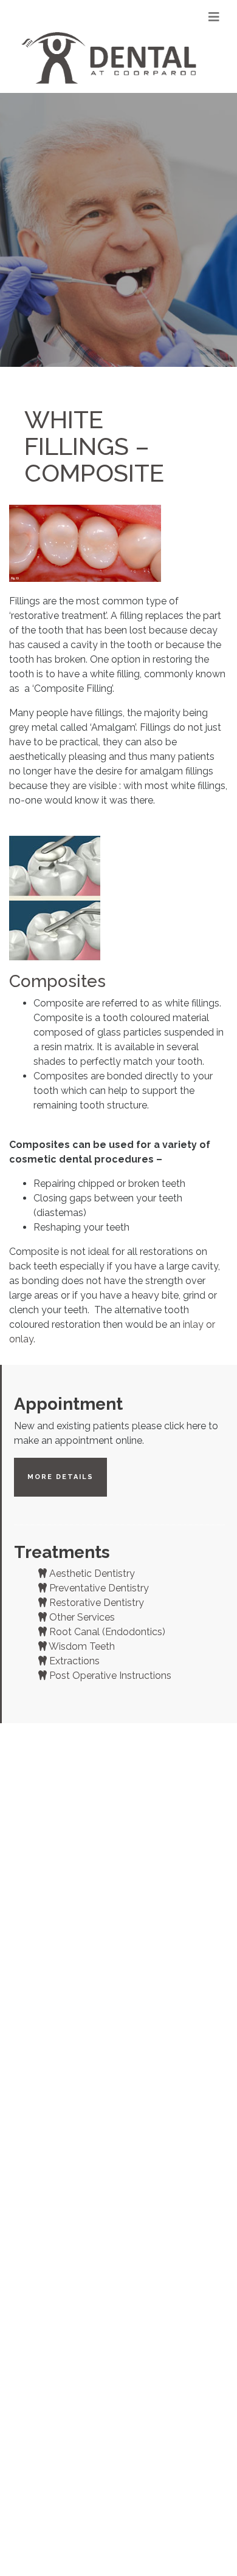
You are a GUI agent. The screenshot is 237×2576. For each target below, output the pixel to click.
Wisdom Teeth (81, 1646)
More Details (60, 1477)
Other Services (81, 1617)
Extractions (73, 1661)
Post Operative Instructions (109, 1676)
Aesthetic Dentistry (91, 1573)
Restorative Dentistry (95, 1603)
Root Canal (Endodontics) (106, 1632)
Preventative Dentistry (98, 1588)
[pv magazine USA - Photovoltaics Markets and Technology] (110, 58)
